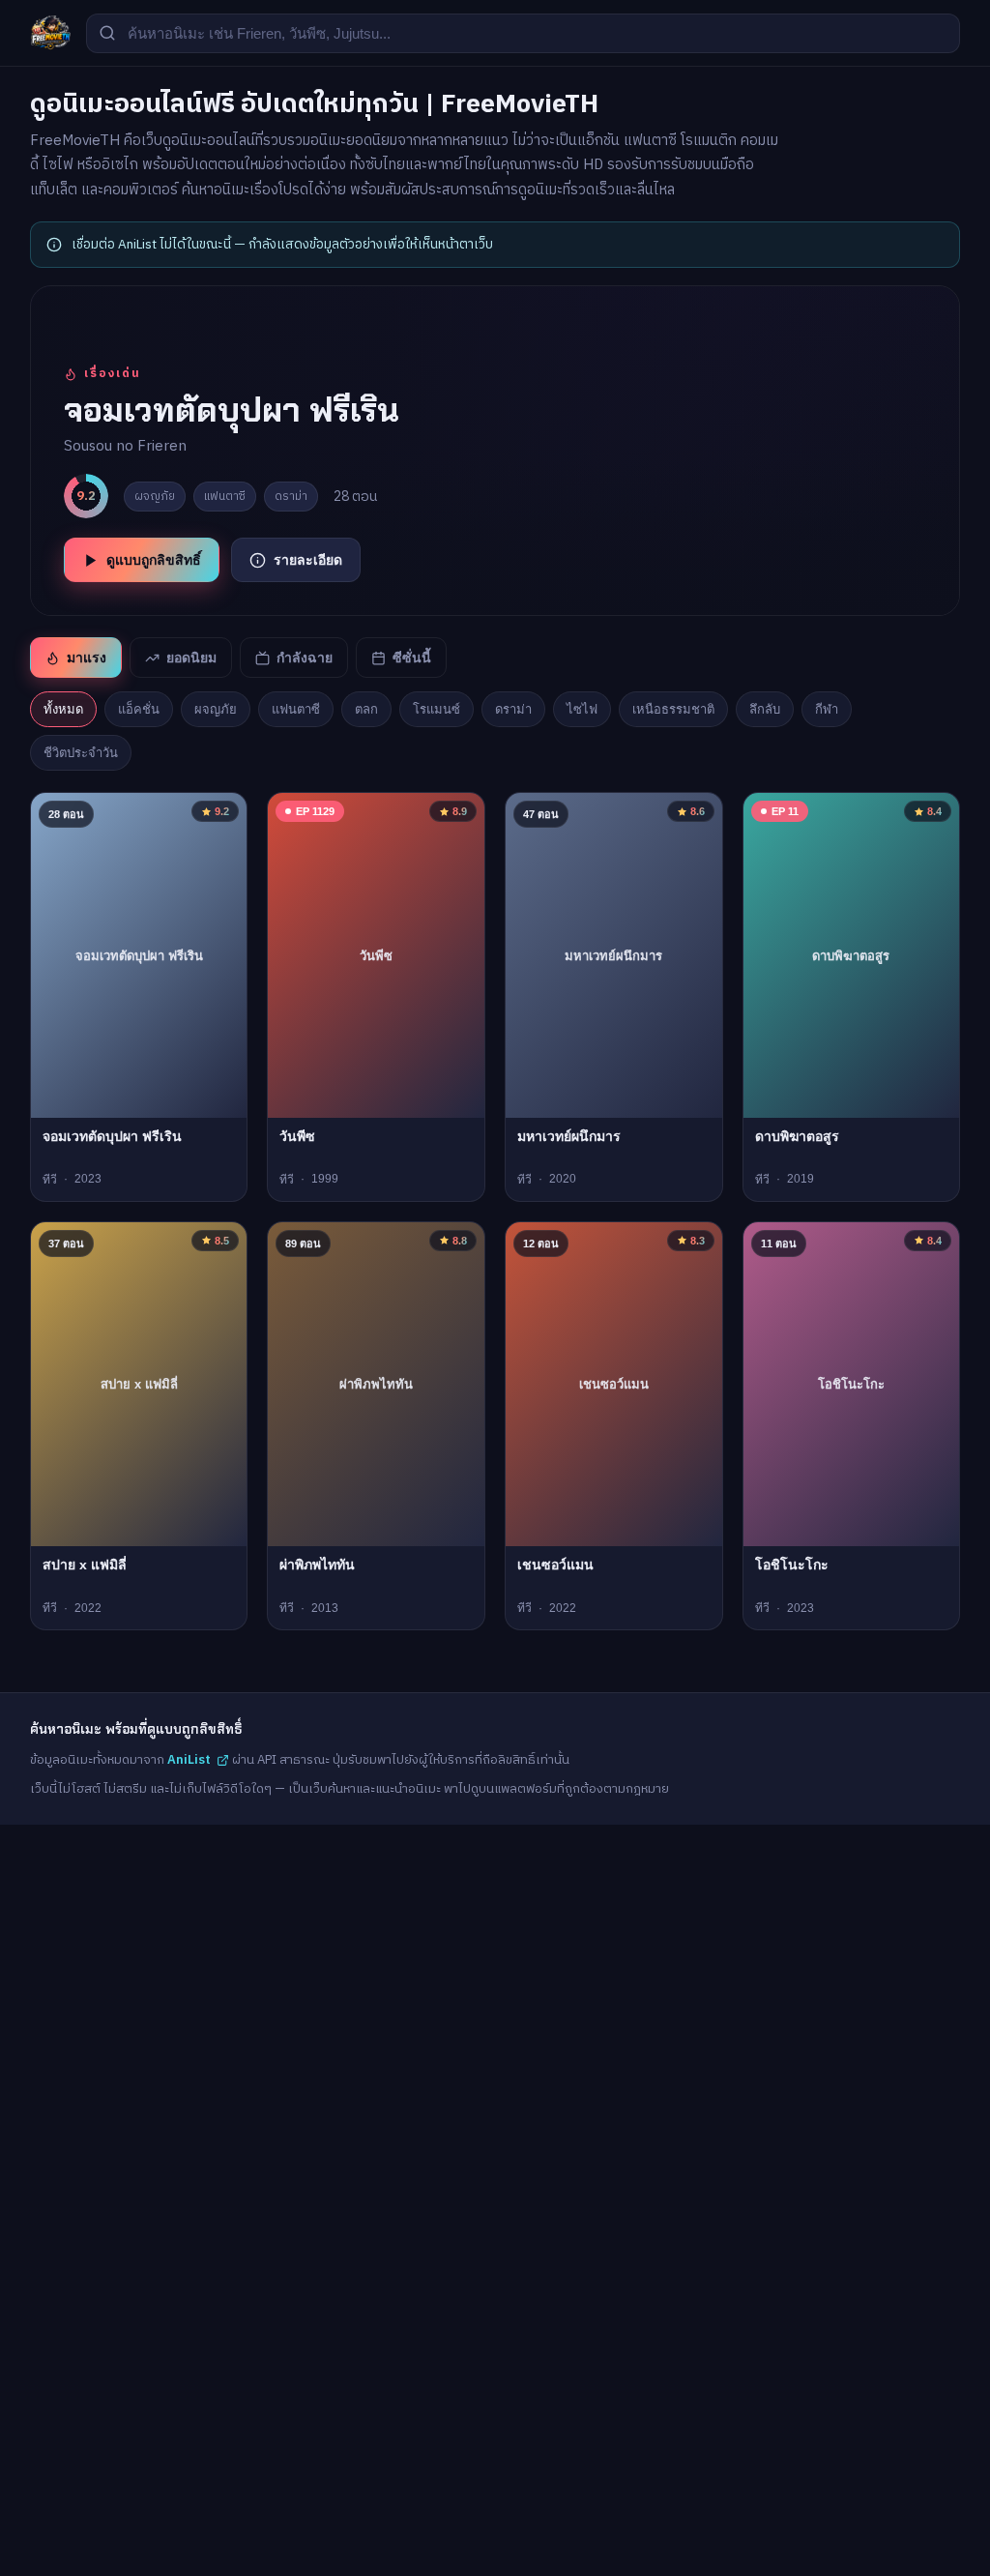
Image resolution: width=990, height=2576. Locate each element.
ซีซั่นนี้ (412, 658)
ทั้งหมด (63, 709)
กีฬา (827, 709)
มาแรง (87, 658)
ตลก (366, 709)
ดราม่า (513, 709)
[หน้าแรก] (50, 33)
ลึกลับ (765, 709)
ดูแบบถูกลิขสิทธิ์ (154, 560)
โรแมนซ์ (437, 709)
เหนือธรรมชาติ (673, 709)
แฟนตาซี (296, 709)
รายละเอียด (308, 560)
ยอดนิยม (191, 658)
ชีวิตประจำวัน (81, 753)
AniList (189, 1760)
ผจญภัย (216, 709)
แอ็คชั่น (139, 709)
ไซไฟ (582, 709)
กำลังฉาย (305, 658)
